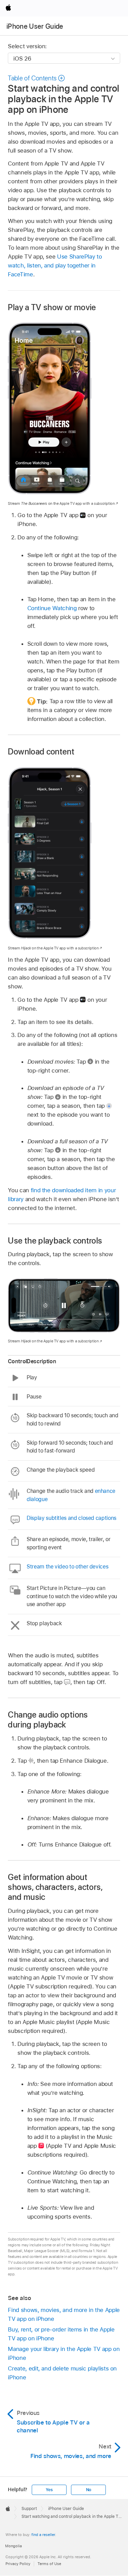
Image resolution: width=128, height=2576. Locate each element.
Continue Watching (52, 608)
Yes (49, 2490)
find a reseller (43, 2535)
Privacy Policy (18, 2564)
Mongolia (13, 2546)
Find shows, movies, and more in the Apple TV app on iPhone (64, 2314)
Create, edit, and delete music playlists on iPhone (62, 2373)
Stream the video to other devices (67, 1567)
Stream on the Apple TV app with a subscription (61, 503)
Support (29, 2509)
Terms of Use (49, 2564)
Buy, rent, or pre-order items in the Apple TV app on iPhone (61, 2334)
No (89, 2490)
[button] (37, 78)
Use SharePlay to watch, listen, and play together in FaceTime (55, 265)
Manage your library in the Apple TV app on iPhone (64, 2353)
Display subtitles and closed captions (72, 1518)
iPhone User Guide (35, 26)
